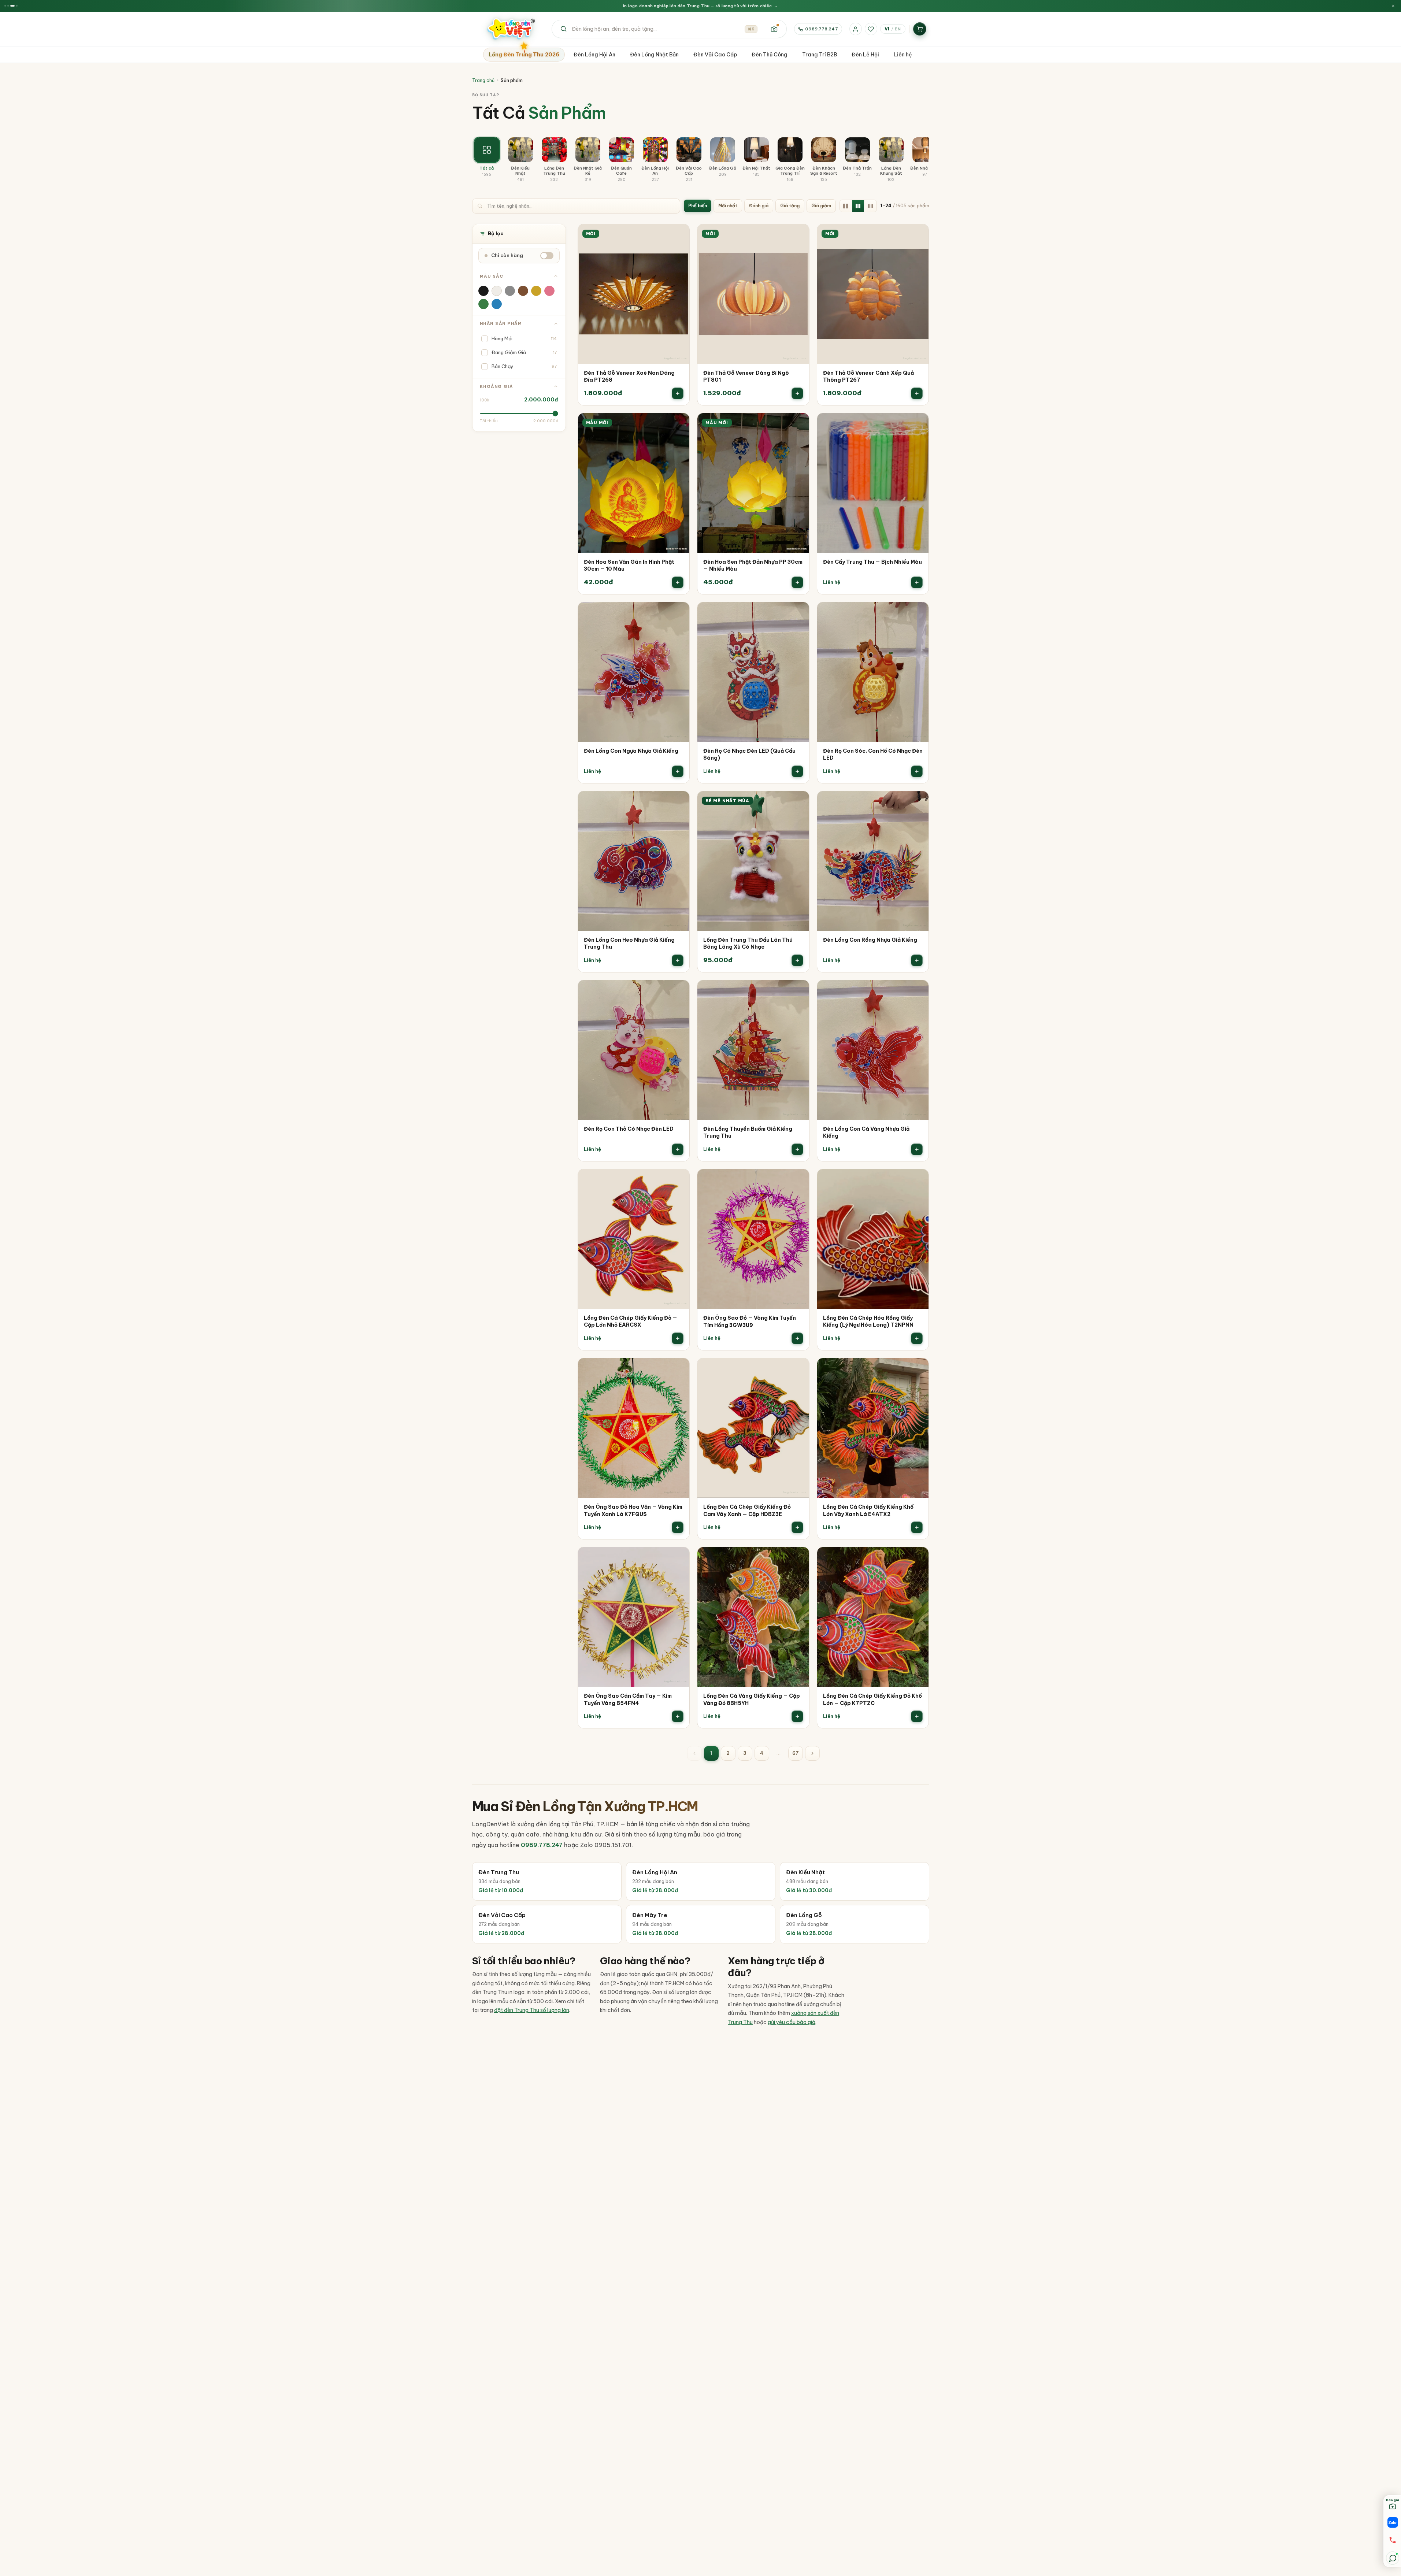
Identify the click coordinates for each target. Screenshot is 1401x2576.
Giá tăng (790, 206)
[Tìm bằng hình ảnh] (774, 29)
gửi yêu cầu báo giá (792, 2022)
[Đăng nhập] (856, 29)
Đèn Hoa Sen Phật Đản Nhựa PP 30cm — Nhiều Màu (753, 566)
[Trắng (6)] (497, 291)
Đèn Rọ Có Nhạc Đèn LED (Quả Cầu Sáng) (749, 755)
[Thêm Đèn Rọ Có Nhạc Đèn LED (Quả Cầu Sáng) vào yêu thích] (798, 613)
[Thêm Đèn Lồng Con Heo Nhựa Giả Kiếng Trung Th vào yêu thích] (679, 802)
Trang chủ (483, 80)
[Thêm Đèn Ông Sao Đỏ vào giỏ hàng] (797, 1338)
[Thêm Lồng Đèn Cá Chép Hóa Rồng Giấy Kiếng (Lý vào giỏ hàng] (917, 1338)
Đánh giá (759, 206)
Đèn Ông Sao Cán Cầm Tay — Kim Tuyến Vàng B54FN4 (628, 1700)
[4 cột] (871, 206)
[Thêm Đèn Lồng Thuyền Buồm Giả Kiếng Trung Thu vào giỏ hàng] (797, 1149)
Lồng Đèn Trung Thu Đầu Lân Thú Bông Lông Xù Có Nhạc (748, 944)
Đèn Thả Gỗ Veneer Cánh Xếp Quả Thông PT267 (868, 377)
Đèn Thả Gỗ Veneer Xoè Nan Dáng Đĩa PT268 (629, 377)
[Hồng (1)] (549, 291)
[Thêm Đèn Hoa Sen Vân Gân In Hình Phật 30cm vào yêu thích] (679, 424)
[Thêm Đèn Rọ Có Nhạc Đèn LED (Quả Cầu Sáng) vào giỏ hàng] (797, 771)
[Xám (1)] (510, 291)
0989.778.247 (821, 29)
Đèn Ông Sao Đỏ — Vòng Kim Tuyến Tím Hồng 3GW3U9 (750, 1322)
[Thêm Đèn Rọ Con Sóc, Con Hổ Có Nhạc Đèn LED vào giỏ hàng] (917, 771)
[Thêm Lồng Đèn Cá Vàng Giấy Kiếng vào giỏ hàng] (797, 1716)
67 (796, 1753)
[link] (634, 315)
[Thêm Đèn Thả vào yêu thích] (679, 235)
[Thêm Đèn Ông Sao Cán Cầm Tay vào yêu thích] (679, 1558)
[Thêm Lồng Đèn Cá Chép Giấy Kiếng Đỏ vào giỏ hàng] (678, 1338)
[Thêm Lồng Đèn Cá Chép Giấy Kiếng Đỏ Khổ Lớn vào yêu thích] (918, 1558)
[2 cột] (846, 206)
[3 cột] (858, 206)
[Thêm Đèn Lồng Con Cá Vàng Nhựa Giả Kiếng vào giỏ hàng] (917, 1149)
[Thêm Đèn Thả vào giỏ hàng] (678, 393)
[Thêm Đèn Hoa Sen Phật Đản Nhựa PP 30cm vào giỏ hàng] (797, 582)
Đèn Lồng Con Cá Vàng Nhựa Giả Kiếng (866, 1133)
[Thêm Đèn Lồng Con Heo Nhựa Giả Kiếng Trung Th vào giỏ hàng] (678, 960)
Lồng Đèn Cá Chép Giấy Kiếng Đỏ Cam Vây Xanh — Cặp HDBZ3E (747, 1511)
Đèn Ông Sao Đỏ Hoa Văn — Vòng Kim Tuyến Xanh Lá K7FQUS (633, 1511)
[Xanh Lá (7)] (483, 304)
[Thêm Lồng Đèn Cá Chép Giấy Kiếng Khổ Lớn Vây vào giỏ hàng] (917, 1527)
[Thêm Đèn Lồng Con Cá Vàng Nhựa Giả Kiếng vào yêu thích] (918, 991)
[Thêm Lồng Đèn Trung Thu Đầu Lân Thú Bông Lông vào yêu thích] (798, 802)
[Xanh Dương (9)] (497, 304)
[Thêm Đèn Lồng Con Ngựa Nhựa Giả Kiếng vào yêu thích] (679, 613)
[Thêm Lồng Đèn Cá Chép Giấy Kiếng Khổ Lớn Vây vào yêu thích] (918, 1369)
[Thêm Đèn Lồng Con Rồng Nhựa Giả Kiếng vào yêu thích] (918, 802)
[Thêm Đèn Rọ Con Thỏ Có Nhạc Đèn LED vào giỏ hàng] (678, 1149)
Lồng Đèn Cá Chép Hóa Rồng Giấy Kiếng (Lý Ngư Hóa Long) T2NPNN (868, 1322)
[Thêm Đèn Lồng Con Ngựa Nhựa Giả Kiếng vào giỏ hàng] (678, 771)
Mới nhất (728, 206)
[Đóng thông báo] (1393, 6)
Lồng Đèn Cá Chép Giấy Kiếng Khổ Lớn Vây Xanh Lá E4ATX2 (868, 1511)
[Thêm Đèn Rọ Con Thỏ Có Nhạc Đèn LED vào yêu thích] (679, 991)
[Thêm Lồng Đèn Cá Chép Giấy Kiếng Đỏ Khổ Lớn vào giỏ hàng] (917, 1716)
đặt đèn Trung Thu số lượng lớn (532, 2010)
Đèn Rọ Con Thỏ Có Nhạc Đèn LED (629, 1129)
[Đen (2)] (483, 291)
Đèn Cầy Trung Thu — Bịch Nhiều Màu (872, 562)
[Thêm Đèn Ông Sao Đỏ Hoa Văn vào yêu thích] (679, 1369)
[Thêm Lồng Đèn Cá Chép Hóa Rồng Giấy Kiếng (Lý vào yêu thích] (918, 1180)
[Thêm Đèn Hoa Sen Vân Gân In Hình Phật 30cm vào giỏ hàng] (678, 582)
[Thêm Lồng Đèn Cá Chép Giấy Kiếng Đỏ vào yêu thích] (679, 1180)
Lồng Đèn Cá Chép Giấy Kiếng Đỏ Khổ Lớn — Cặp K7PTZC (872, 1700)
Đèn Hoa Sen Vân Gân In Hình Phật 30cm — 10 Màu (629, 566)
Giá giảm (821, 206)
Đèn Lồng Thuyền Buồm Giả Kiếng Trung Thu (748, 1133)
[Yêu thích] (871, 29)
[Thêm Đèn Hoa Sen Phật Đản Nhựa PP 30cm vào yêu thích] (798, 424)
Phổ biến (698, 206)
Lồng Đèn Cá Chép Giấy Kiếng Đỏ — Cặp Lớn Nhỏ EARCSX (631, 1322)
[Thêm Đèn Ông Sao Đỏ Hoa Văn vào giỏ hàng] (678, 1527)
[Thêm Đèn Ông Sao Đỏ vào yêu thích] (798, 1180)
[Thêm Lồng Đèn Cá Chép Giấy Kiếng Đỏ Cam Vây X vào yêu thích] (798, 1369)
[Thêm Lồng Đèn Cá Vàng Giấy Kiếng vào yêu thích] (798, 1558)
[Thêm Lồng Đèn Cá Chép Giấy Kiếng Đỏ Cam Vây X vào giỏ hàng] (797, 1527)
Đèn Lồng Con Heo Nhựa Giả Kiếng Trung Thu (629, 944)
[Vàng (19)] (536, 291)
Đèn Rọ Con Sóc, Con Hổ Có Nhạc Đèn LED (873, 755)
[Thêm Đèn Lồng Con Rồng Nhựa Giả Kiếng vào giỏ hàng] (917, 960)
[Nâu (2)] (523, 291)
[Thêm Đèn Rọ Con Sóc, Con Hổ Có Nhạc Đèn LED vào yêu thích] (918, 613)
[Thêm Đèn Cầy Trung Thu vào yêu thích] (918, 424)
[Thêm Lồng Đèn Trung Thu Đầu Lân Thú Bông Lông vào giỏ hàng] (797, 960)
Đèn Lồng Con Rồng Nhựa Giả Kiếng (870, 940)
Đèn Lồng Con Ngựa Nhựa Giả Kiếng (631, 751)
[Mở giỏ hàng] (920, 29)
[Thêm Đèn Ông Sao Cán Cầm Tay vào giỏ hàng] (678, 1716)
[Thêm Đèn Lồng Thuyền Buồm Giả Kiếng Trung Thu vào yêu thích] (798, 991)
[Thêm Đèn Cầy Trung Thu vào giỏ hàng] (917, 582)
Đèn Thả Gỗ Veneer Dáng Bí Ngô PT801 (746, 377)
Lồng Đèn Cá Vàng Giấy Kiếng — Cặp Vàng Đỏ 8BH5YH (752, 1700)
